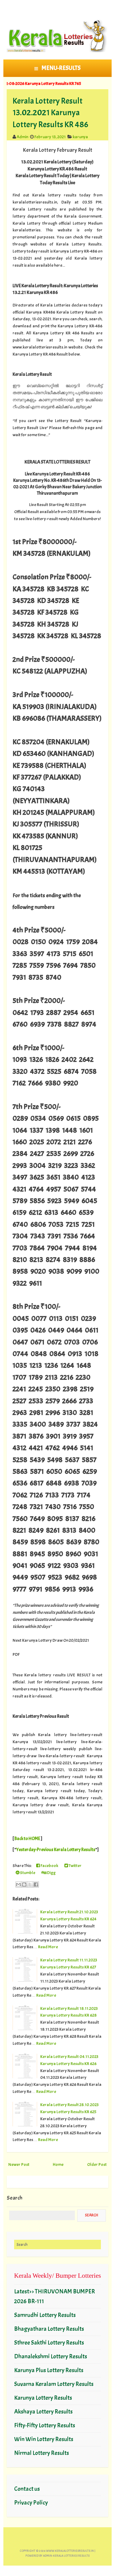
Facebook (49, 1865)
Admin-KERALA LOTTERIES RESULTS (66, 2556)
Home (58, 2164)
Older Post (97, 2164)
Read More (48, 1947)
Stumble (27, 1873)
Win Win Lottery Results (44, 2439)
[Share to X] (30, 1884)
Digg (51, 1873)
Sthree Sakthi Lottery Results (49, 2343)
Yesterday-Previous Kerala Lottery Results (56, 1850)
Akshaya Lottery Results (43, 2412)
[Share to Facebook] (36, 1884)
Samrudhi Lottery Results (45, 2315)
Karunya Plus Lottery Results (49, 2370)
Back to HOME (27, 1839)
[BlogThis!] (24, 1884)
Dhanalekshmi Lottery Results (51, 2356)
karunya (80, 137)
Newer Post (19, 2164)
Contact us (27, 2489)
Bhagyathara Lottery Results (49, 2329)
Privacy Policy (31, 2503)
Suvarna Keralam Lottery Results (54, 2384)
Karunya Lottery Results (43, 2398)
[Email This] (18, 1884)
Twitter (75, 1865)
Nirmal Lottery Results (42, 2453)
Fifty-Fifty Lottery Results (45, 2425)
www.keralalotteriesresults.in (70, 2551)
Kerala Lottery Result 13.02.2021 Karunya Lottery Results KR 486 (50, 112)
